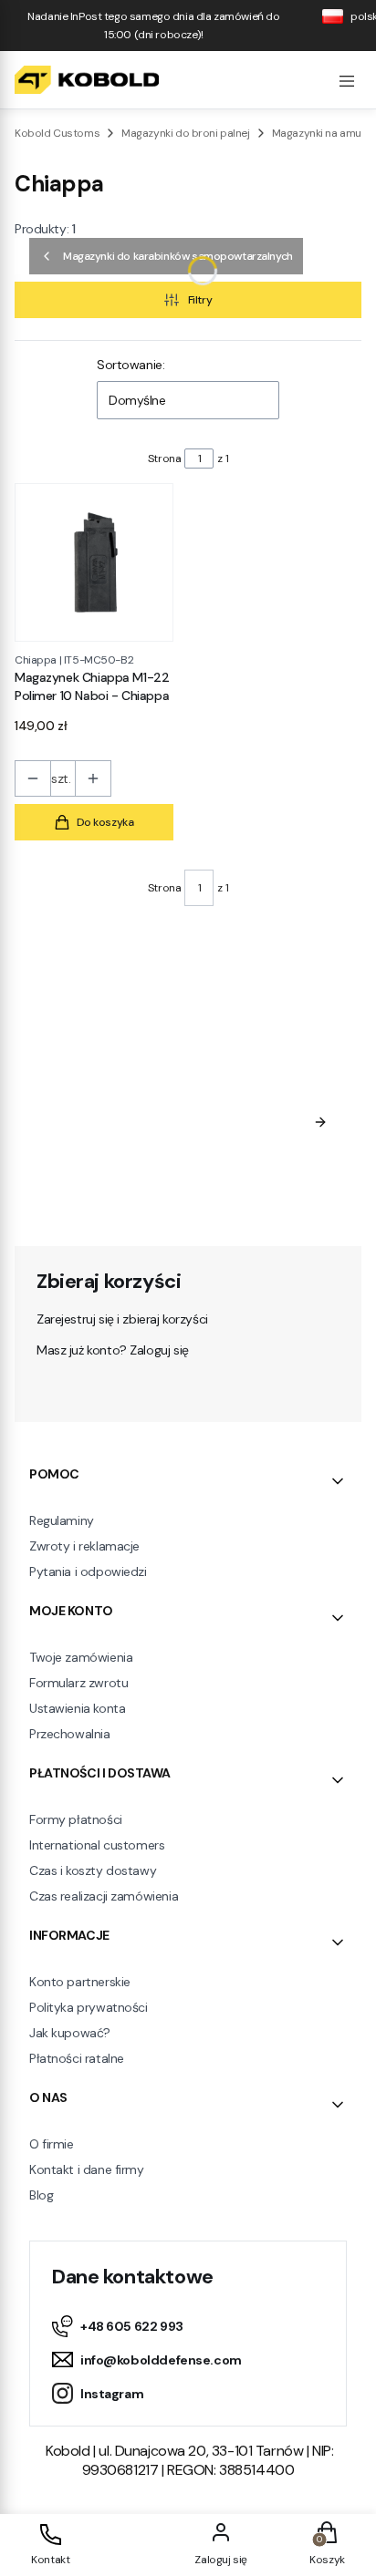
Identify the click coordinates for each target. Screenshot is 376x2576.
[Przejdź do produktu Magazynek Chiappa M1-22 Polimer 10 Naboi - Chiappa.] (94, 562)
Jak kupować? (70, 2033)
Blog (41, 2195)
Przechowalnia (70, 1734)
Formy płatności (76, 1819)
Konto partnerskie (80, 1982)
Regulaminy (62, 1520)
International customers (97, 1845)
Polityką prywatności (130, 1193)
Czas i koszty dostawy (93, 1870)
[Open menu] (347, 79)
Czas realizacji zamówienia (104, 1896)
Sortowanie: (131, 365)
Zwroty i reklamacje (84, 1546)
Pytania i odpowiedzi (88, 1571)
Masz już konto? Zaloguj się (113, 1350)
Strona (164, 459)
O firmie (52, 2144)
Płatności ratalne (77, 2058)
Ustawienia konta (77, 1708)
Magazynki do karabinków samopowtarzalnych (178, 256)
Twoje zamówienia (81, 1657)
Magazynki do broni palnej (186, 133)
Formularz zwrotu (78, 1683)
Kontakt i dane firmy (87, 2169)
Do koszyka (105, 822)
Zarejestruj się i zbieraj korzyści (122, 1319)
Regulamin (211, 1157)
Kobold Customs (57, 133)
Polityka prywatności (89, 2007)
